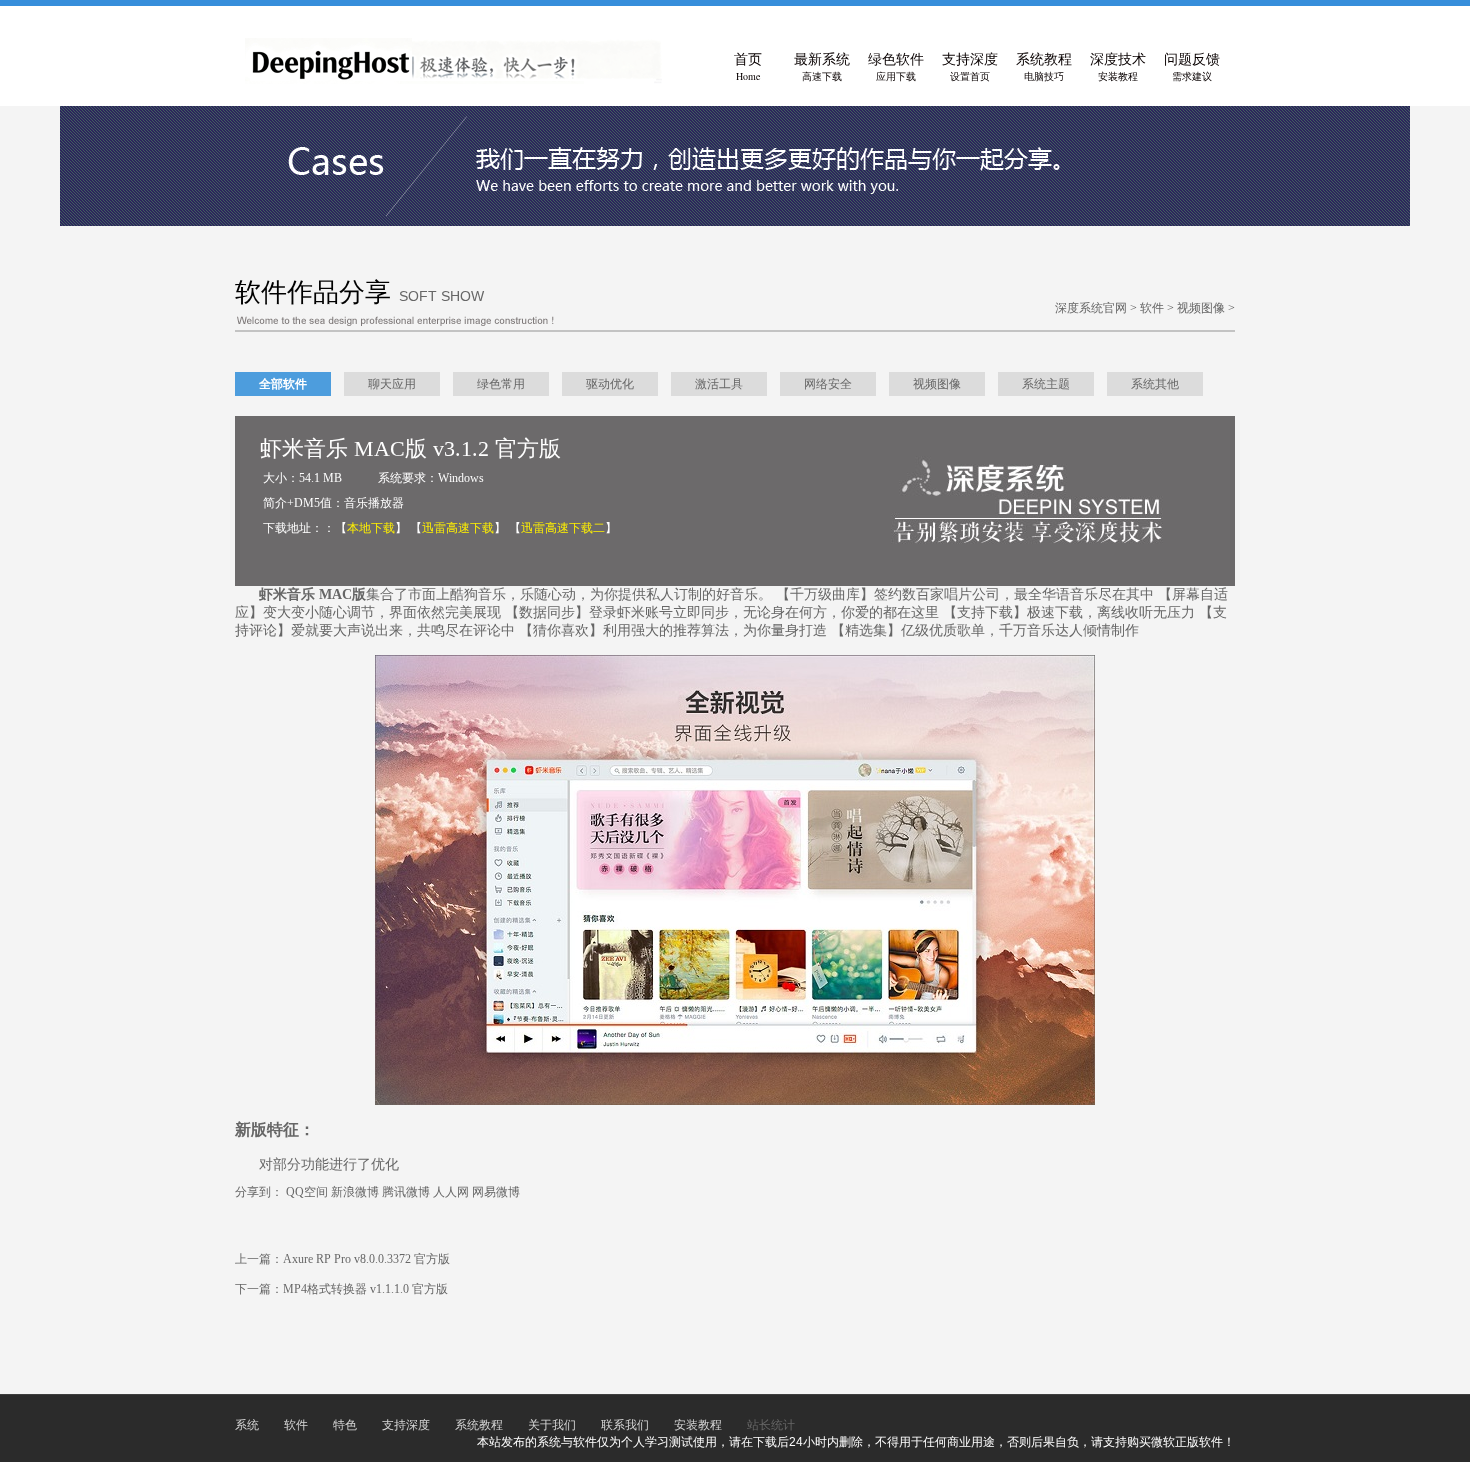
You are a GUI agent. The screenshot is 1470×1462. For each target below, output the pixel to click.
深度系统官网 (1091, 308)
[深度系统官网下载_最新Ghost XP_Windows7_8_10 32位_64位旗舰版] (453, 80)
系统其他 (1155, 384)
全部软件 (283, 384)
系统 (247, 1425)
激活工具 (719, 384)
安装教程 (698, 1425)
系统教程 (1044, 67)
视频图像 (1201, 308)
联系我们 (625, 1425)
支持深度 (970, 67)
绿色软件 (896, 67)
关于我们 (552, 1425)
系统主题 (1046, 384)
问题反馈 (1192, 67)
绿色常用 (501, 384)
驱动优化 (610, 384)
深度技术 (1118, 67)
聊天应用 (392, 384)
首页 (748, 67)
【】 (371, 528)
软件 (1152, 308)
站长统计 (771, 1425)
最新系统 (822, 67)
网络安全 (828, 384)
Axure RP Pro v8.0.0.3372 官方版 (366, 1259)
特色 (345, 1425)
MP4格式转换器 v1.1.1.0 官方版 (365, 1289)
